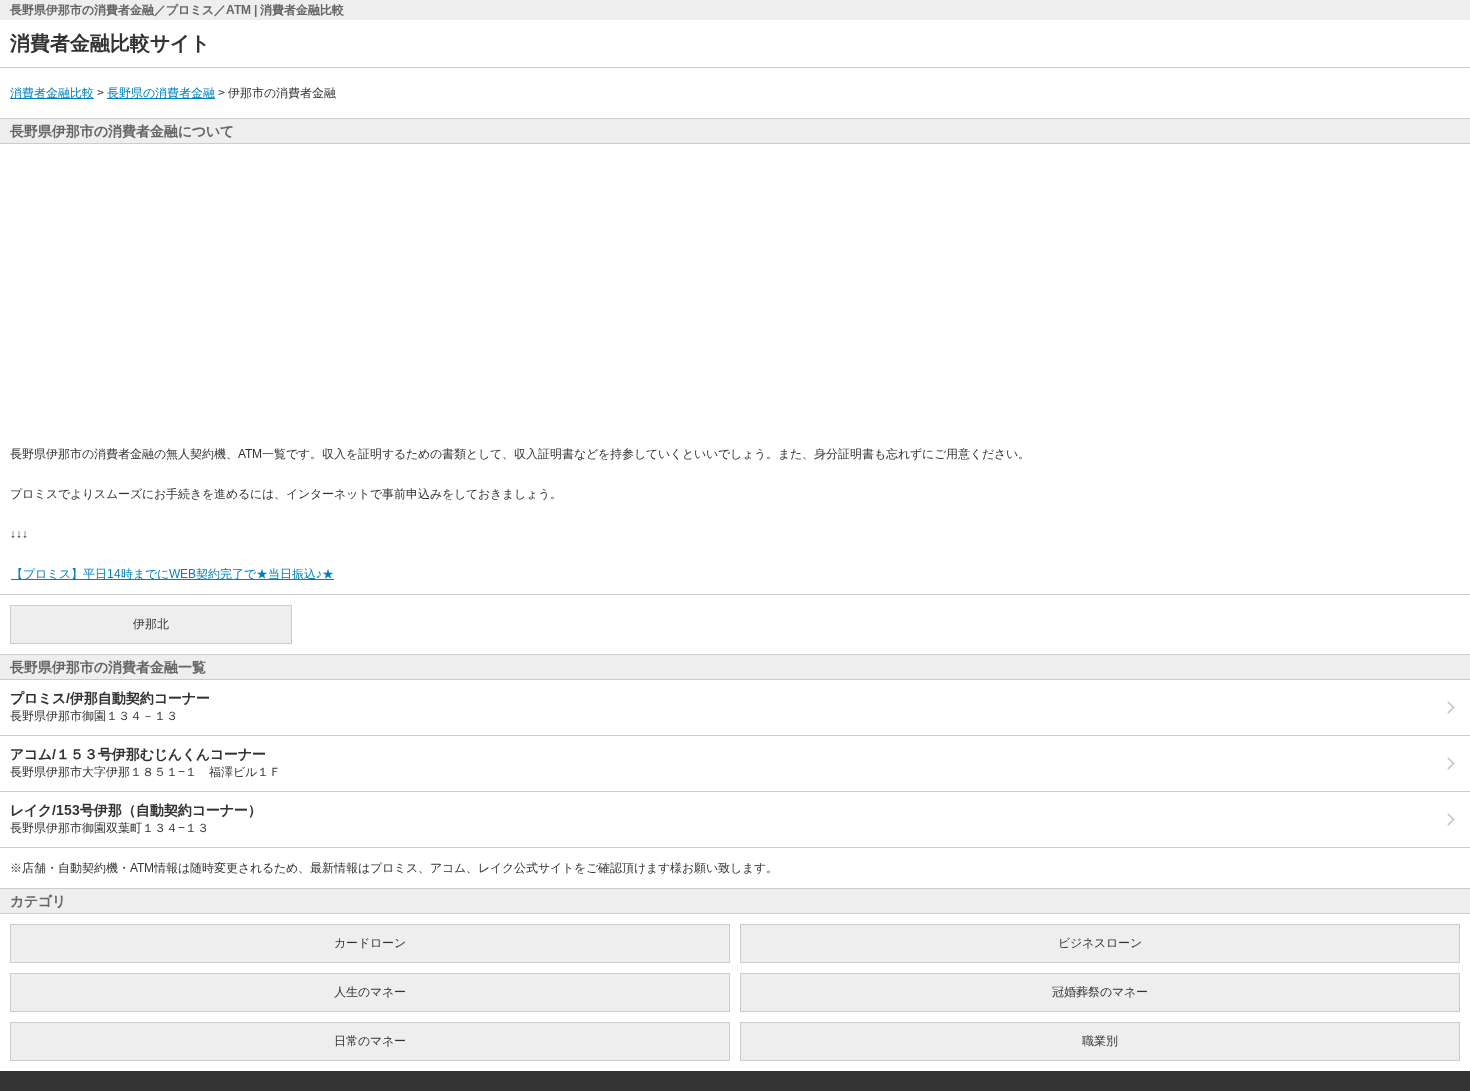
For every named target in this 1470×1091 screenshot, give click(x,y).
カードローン (370, 943)
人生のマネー (370, 992)
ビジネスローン (1100, 943)
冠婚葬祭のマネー (1100, 992)
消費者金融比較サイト (110, 43)
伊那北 (151, 624)
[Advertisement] (735, 294)
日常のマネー (370, 1041)
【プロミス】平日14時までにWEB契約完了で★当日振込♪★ (172, 574)
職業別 (1100, 1041)
